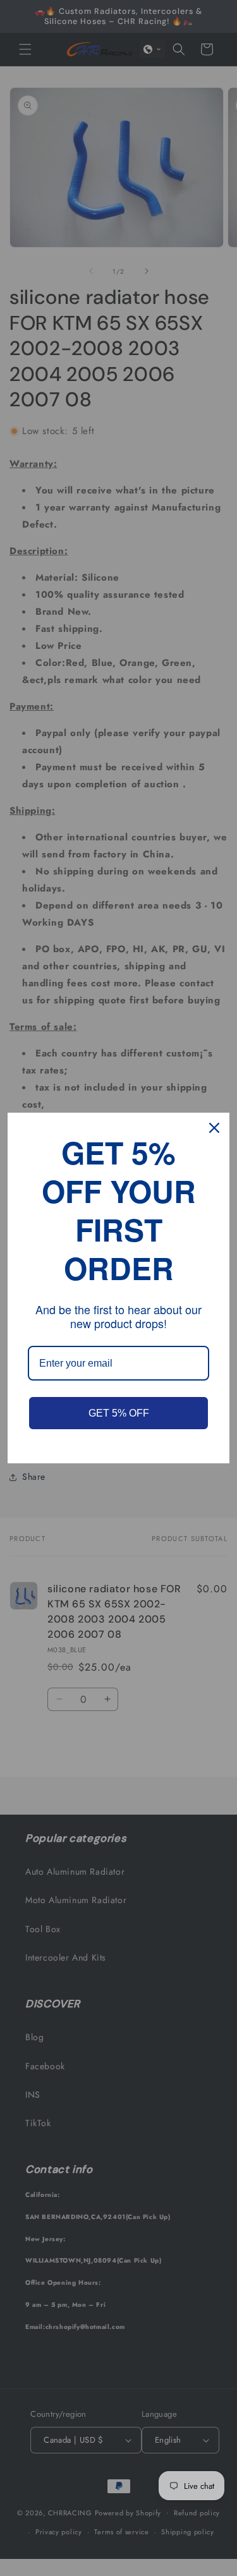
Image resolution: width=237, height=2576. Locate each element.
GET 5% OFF (119, 1413)
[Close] (214, 1128)
